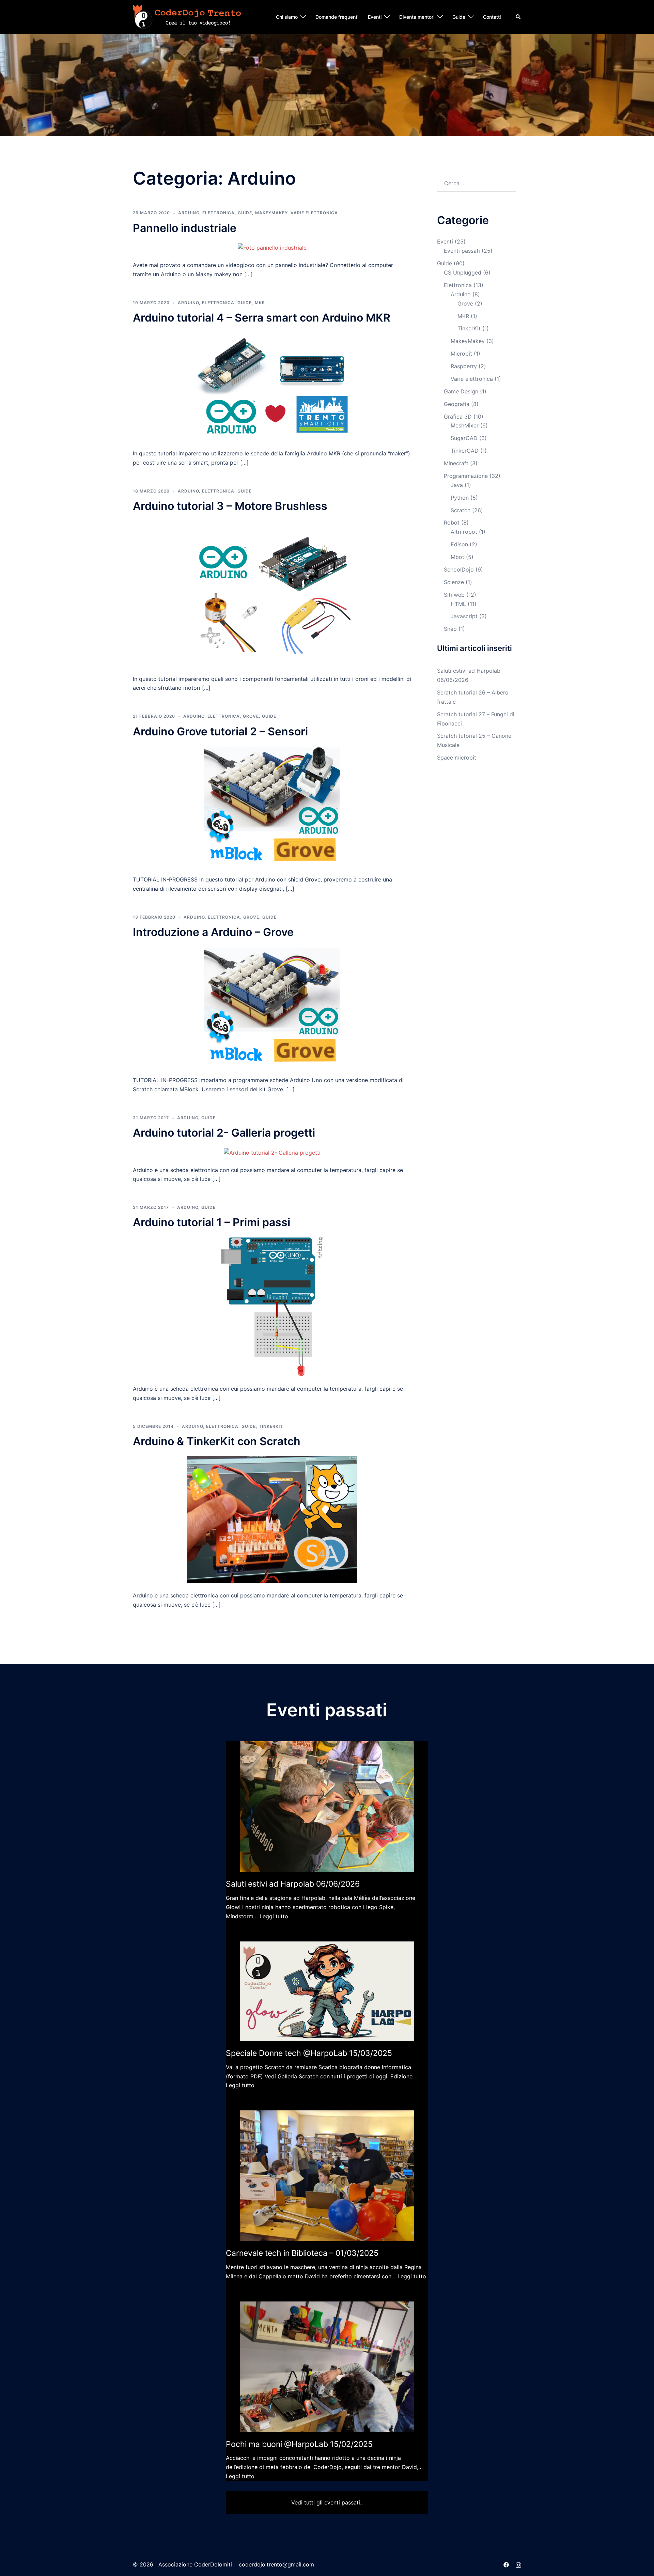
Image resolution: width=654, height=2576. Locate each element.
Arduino (189, 213)
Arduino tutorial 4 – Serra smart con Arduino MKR (262, 318)
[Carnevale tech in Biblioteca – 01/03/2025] (327, 2176)
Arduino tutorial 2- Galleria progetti (224, 1133)
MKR (260, 303)
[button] (518, 17)
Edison (459, 544)
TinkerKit (271, 1426)
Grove (251, 716)
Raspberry (464, 366)
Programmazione (466, 476)
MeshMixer (465, 425)
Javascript (464, 616)
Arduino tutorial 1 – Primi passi (212, 1222)
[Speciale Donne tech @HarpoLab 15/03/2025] (327, 1992)
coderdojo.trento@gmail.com (276, 2564)
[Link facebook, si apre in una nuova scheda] (506, 2564)
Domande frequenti (337, 17)
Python (460, 498)
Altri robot (464, 532)
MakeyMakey (271, 213)
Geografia (457, 404)
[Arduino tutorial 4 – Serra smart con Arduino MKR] (272, 386)
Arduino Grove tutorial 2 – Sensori (220, 731)
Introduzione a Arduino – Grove (213, 932)
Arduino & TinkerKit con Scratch (217, 1441)
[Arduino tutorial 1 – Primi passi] (272, 1306)
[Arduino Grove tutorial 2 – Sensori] (272, 806)
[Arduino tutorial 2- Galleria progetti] (272, 1152)
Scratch (461, 510)
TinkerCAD (465, 451)
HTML (458, 604)
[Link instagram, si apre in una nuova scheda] (518, 2564)
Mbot (457, 557)
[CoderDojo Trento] (187, 16)
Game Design (461, 391)
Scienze (454, 582)
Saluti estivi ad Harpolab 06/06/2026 (293, 1884)
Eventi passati (462, 251)
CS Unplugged (463, 272)
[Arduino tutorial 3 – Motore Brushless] (272, 593)
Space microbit (457, 758)
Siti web (454, 595)
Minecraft (456, 463)
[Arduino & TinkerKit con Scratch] (272, 1519)
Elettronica (219, 213)
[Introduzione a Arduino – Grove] (272, 1007)
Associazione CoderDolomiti (194, 2564)
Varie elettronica (314, 213)
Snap (450, 629)
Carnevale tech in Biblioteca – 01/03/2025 (302, 2253)
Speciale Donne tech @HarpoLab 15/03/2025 (309, 2053)
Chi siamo (287, 17)
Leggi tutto (274, 1916)
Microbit (461, 354)
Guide (459, 17)
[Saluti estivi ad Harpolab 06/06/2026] (327, 1807)
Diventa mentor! (417, 17)
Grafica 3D (458, 417)
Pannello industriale (185, 228)
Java (457, 485)
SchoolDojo (459, 569)
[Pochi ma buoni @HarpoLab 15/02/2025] (327, 2367)
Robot (452, 522)
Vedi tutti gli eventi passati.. (327, 2502)
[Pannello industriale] (272, 247)
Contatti (492, 17)
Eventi (375, 17)
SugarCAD (464, 438)
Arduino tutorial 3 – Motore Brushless (230, 506)
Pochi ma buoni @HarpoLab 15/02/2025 (299, 2444)
